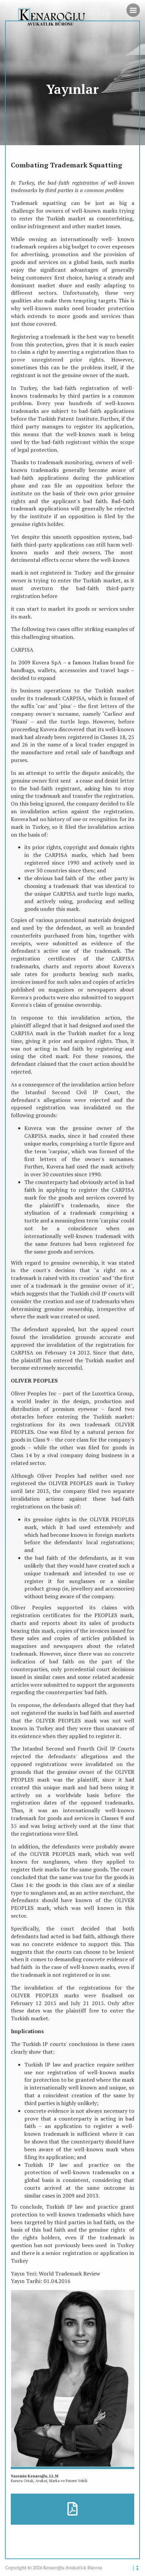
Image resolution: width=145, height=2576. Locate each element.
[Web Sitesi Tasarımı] (136, 2568)
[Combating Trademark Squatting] (72, 2509)
